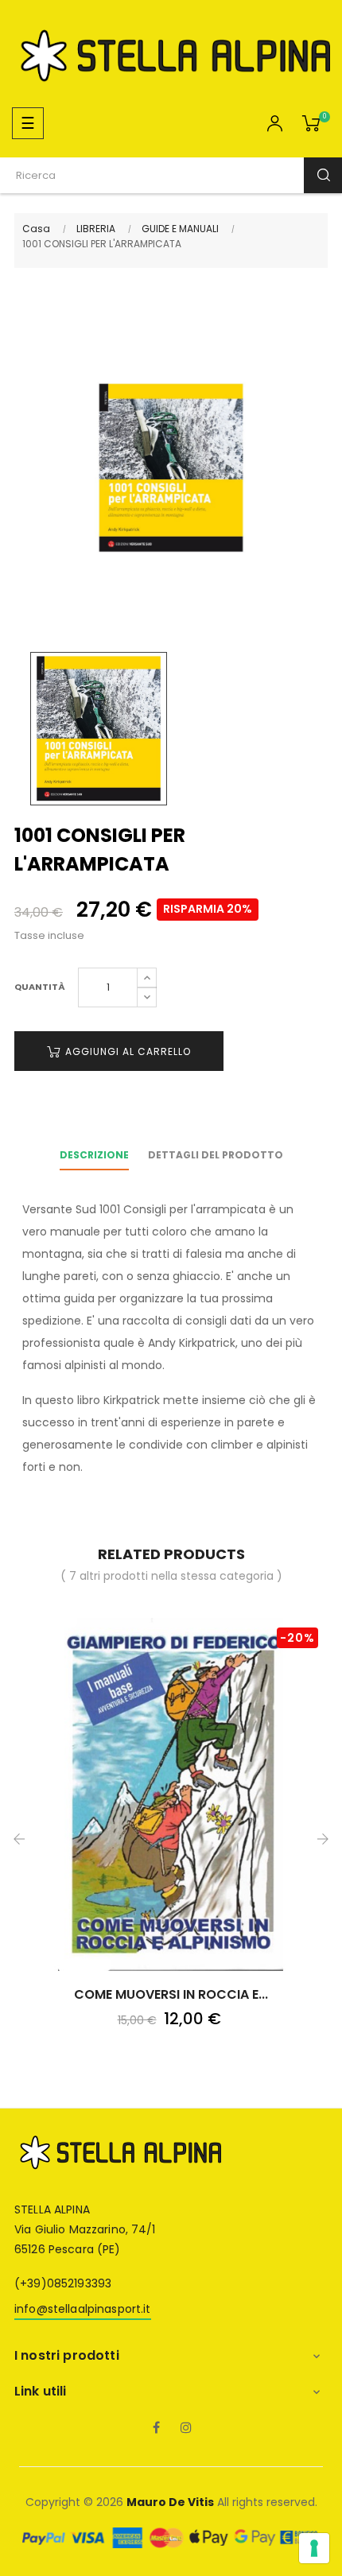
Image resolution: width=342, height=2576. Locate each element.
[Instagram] (186, 2429)
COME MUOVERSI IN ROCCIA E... (171, 1995)
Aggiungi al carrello (126, 1051)
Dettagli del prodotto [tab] (216, 1155)
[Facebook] (156, 2429)
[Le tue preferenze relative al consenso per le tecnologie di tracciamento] (314, 2548)
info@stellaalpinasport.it (83, 2309)
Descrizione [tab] (94, 1155)
